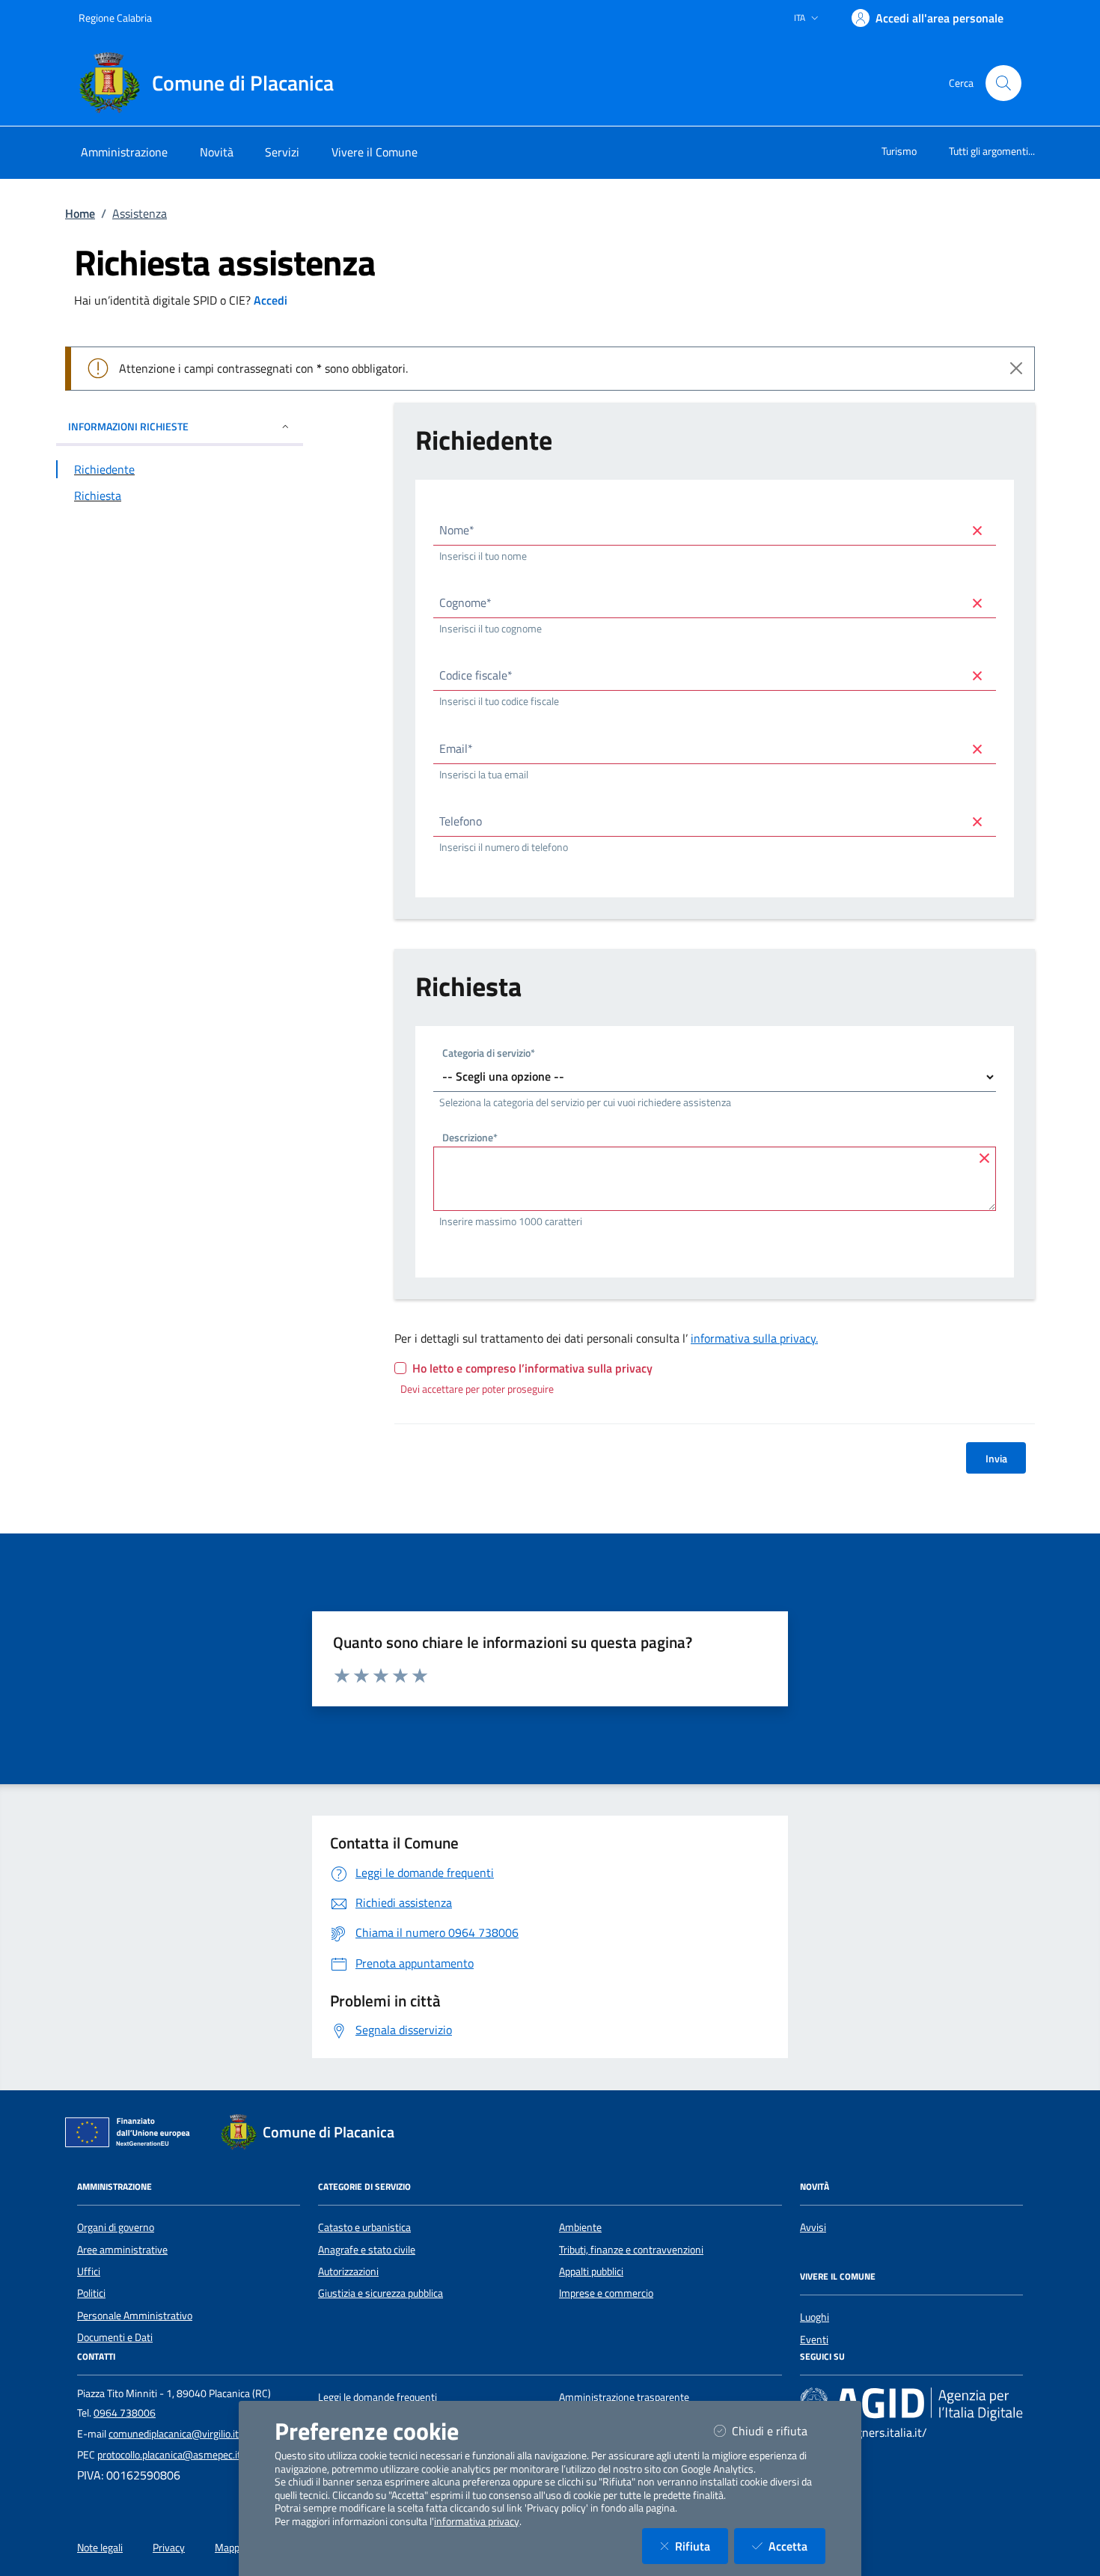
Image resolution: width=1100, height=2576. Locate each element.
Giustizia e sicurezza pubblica (381, 2293)
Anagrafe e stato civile (367, 2250)
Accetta (797, 2546)
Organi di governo (116, 2227)
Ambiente (580, 2227)
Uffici (89, 2271)
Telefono (461, 821)
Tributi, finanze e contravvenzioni (631, 2250)
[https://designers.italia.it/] (911, 2404)
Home (80, 213)
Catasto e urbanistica (364, 2227)
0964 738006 (125, 2413)
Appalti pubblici (591, 2271)
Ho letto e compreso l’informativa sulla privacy (532, 1368)
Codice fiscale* (476, 675)
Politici (91, 2293)
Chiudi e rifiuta (779, 2430)
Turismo (899, 151)
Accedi (271, 300)
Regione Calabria (115, 18)
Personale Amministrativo (135, 2316)
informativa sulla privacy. (754, 1338)
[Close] (1016, 368)
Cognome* (465, 602)
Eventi (814, 2340)
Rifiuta (702, 2546)
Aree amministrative (122, 2250)
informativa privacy (477, 2521)
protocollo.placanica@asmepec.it (169, 2455)
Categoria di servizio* (489, 1054)
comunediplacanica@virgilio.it (174, 2434)
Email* (456, 748)
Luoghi (815, 2317)
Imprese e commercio (606, 2293)
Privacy (169, 2548)
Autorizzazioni (348, 2271)
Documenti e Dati (115, 2337)
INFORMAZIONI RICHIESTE (128, 426)
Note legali (100, 2548)
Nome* (457, 530)
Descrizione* (470, 1139)
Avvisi (813, 2227)
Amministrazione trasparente (624, 2397)
